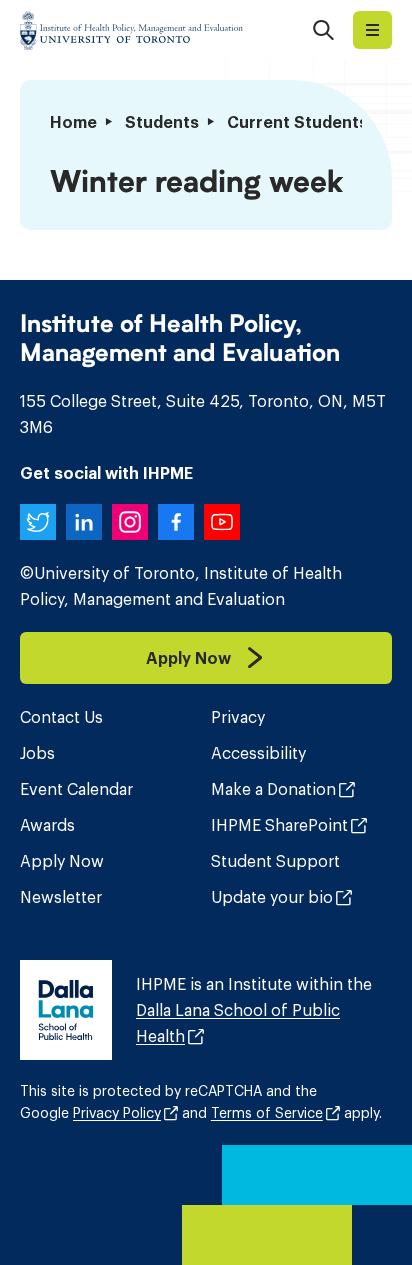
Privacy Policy (117, 1113)
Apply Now (62, 861)
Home (73, 122)
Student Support (275, 861)
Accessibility (258, 753)
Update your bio (272, 897)
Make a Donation (273, 789)
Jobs (37, 753)
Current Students (297, 122)
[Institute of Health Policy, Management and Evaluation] (131, 30)
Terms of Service (267, 1113)
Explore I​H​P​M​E (372, 30)
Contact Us (61, 717)
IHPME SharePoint (279, 825)
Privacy (238, 717)
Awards (47, 825)
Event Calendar (76, 789)
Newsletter (61, 897)
